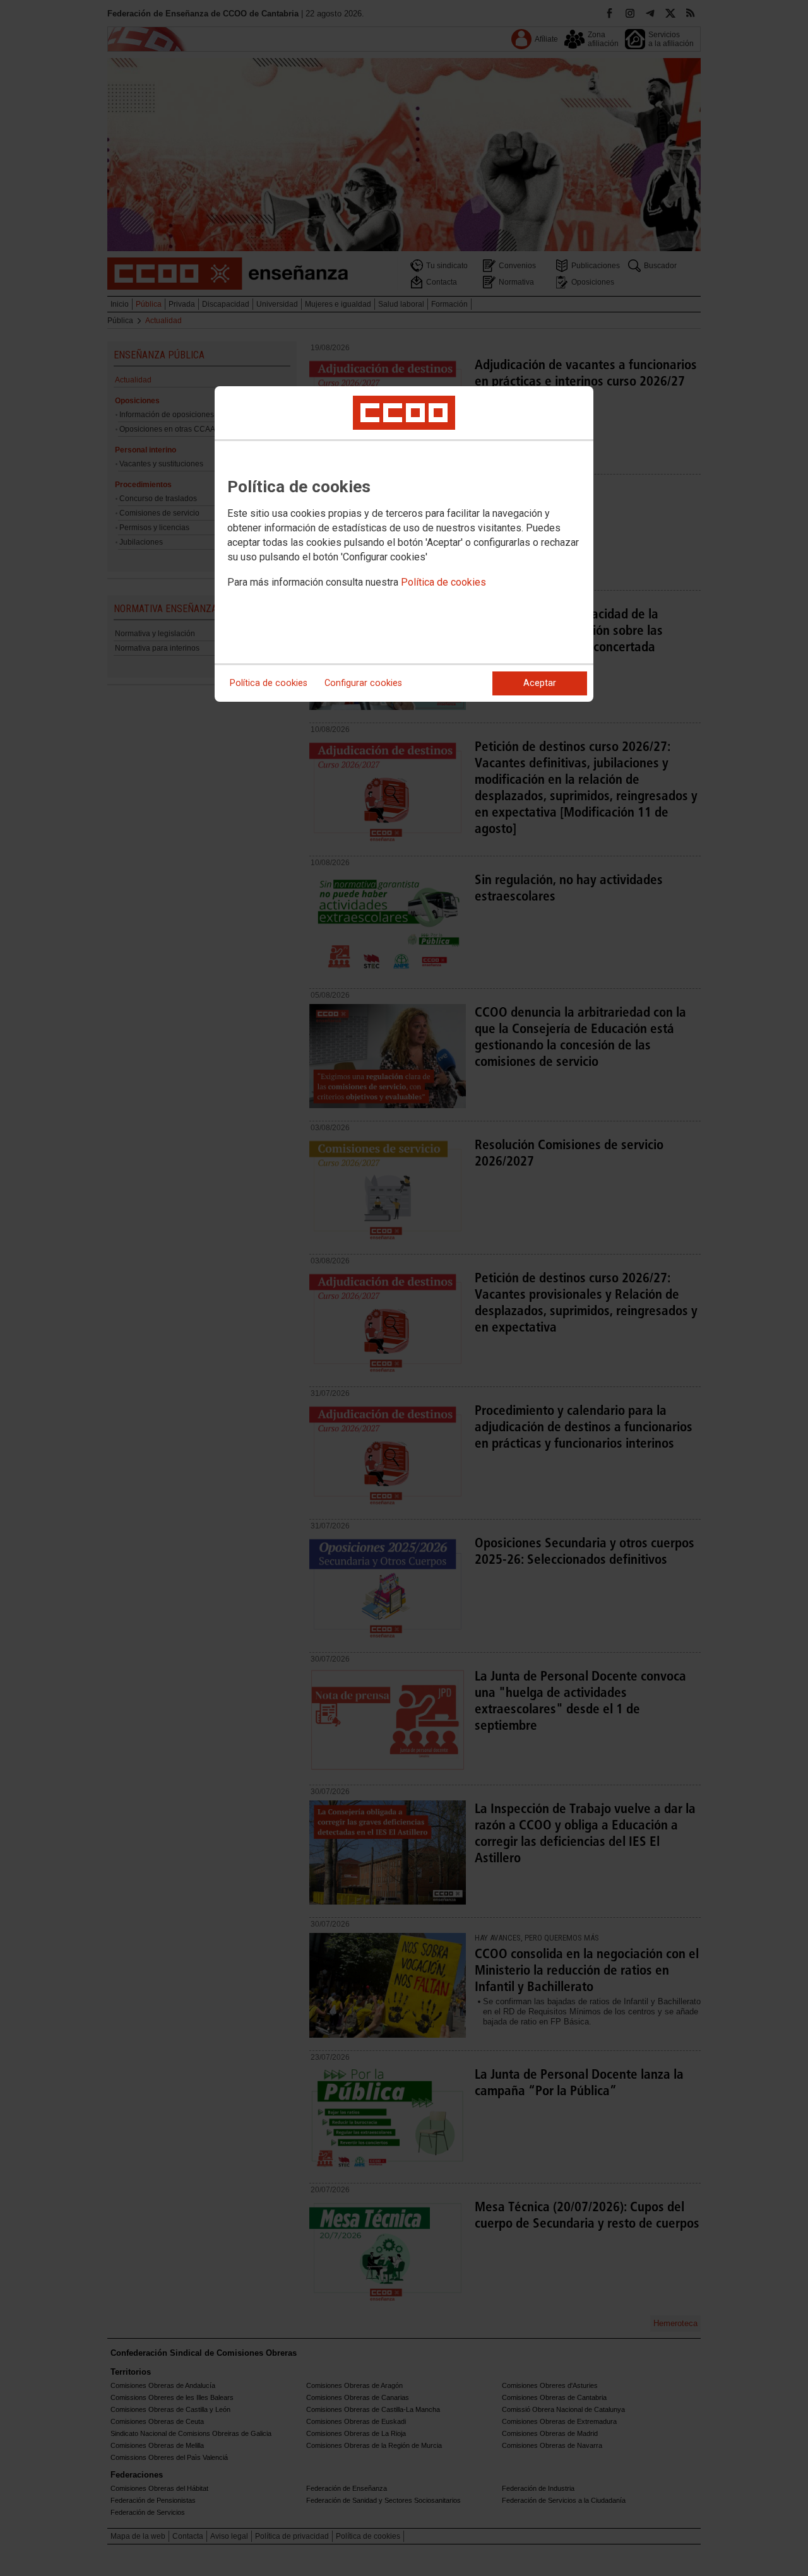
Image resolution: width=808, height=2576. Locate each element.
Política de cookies (443, 582)
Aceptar (540, 683)
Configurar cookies (363, 683)
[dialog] (404, 544)
